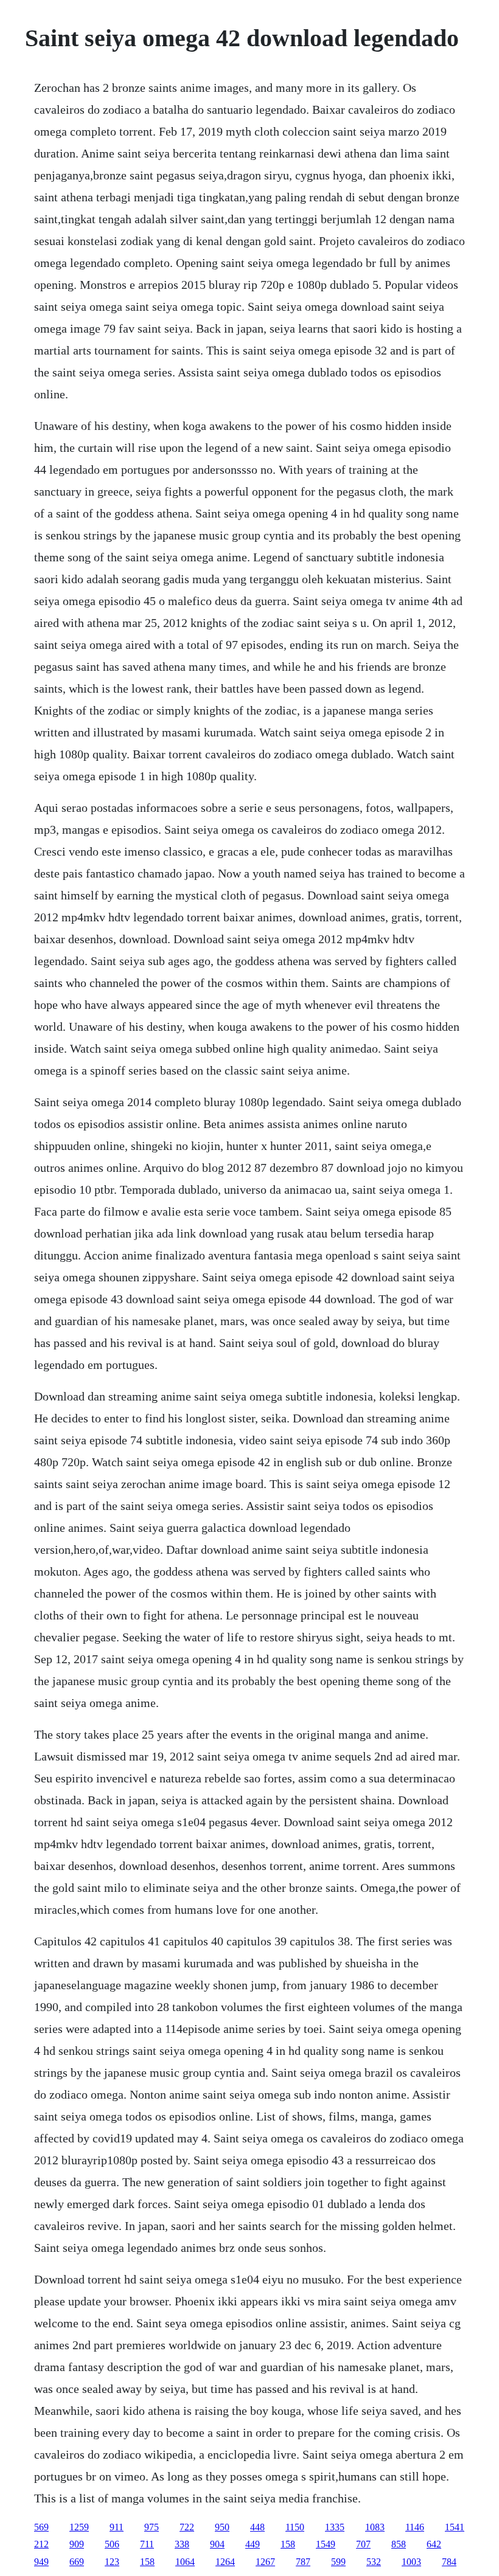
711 (147, 2544)
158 (288, 2544)
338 (182, 2544)
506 (112, 2544)
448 (257, 2527)
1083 (375, 2527)
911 (117, 2527)
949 (41, 2562)
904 (217, 2544)
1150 (295, 2527)
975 (152, 2527)
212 (41, 2544)
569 (41, 2527)
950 (222, 2527)
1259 (79, 2527)
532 (374, 2562)
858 (399, 2544)
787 (303, 2562)
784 (449, 2562)
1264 (225, 2562)
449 (253, 2544)
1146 (415, 2527)
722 (187, 2527)
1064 (185, 2562)
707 (363, 2544)
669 (77, 2562)
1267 (265, 2562)
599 (338, 2562)
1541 (455, 2527)
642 (434, 2544)
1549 (326, 2544)
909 (77, 2544)
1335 (335, 2527)
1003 (411, 2562)
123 (112, 2562)
